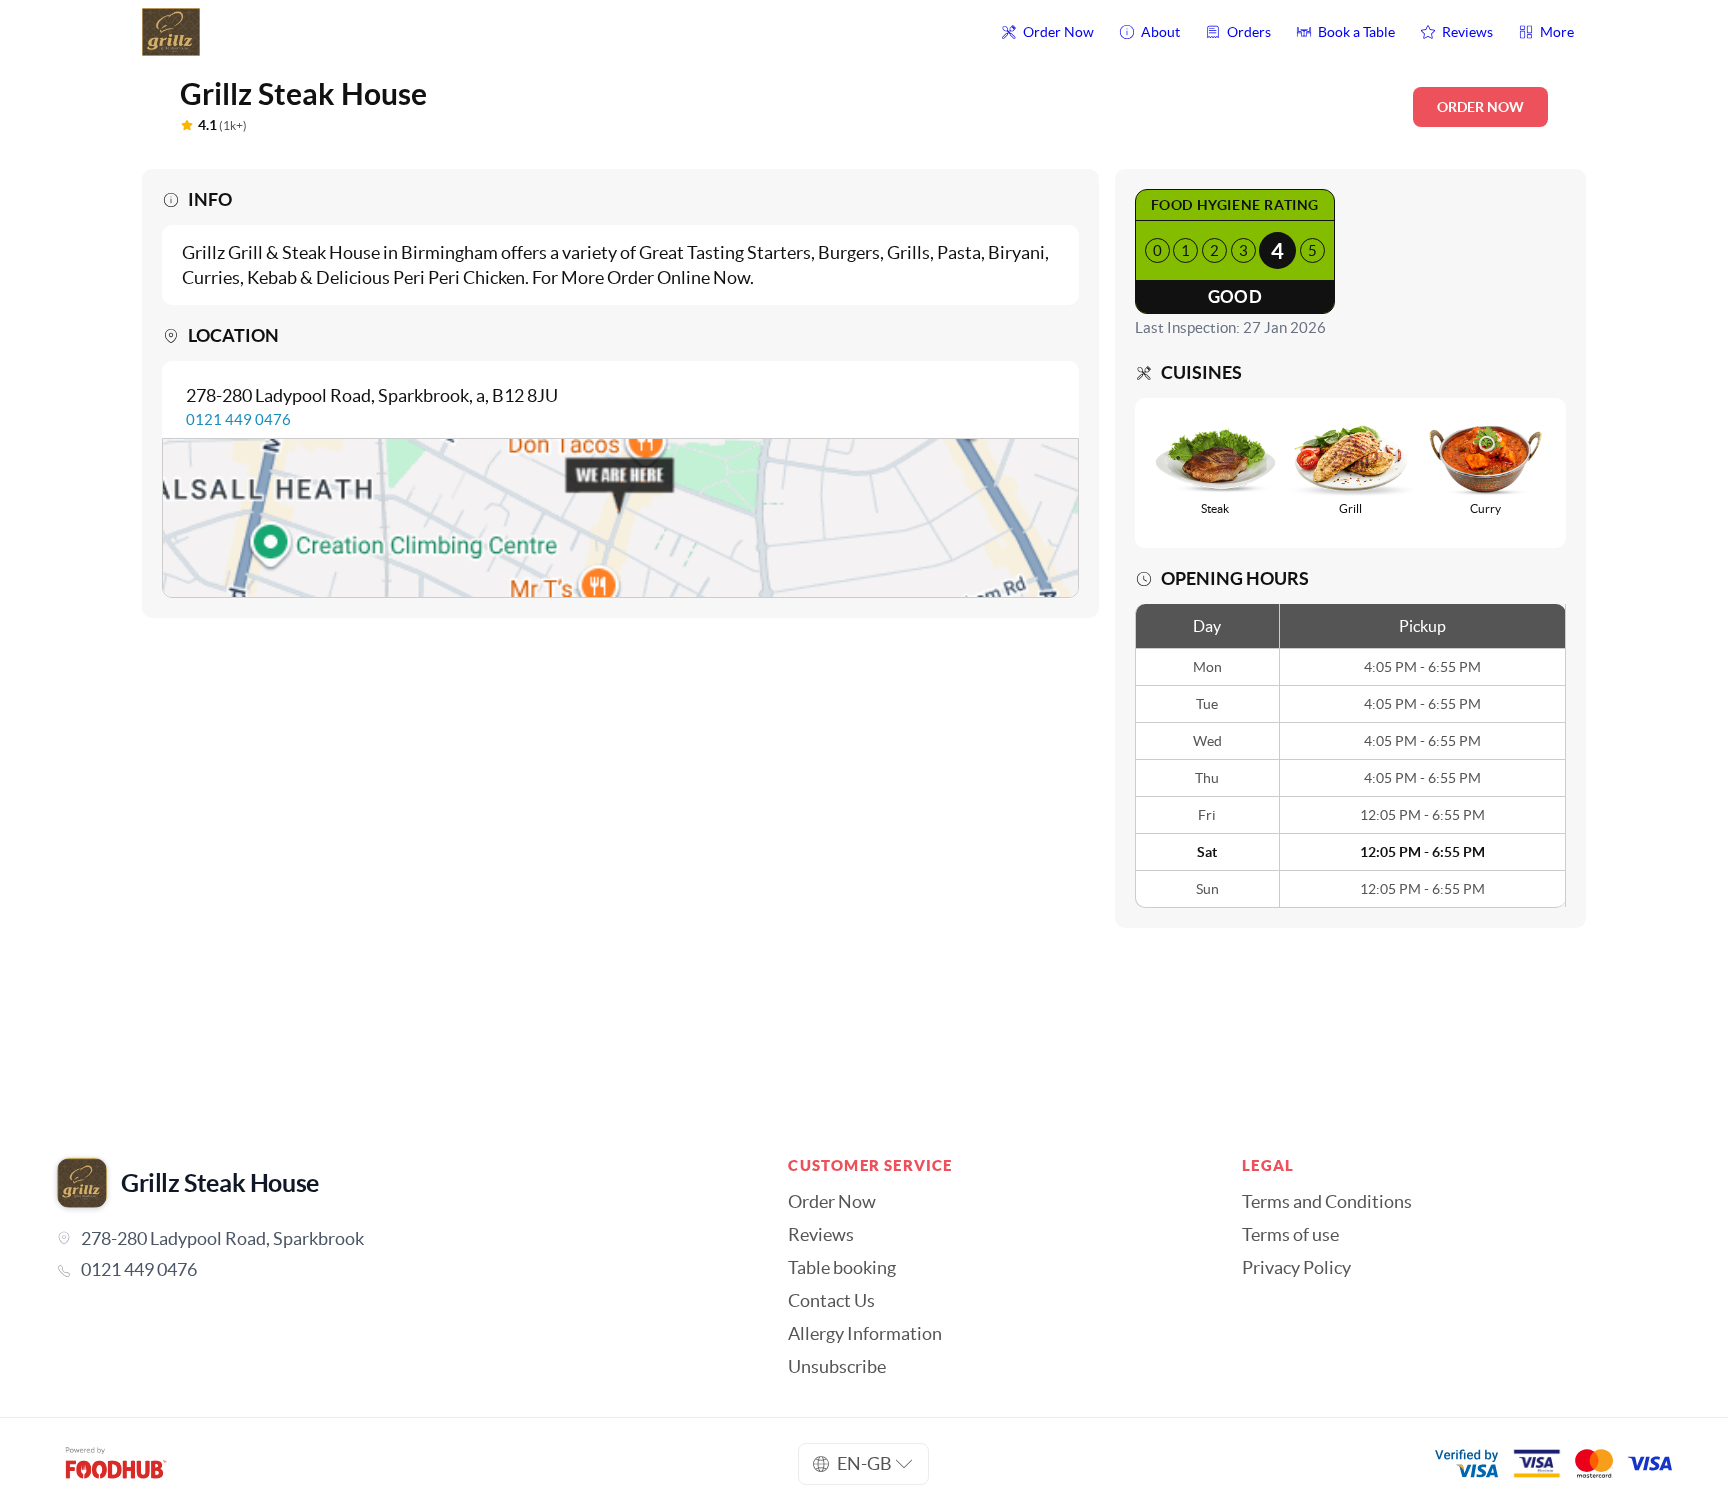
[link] (394, 1270)
